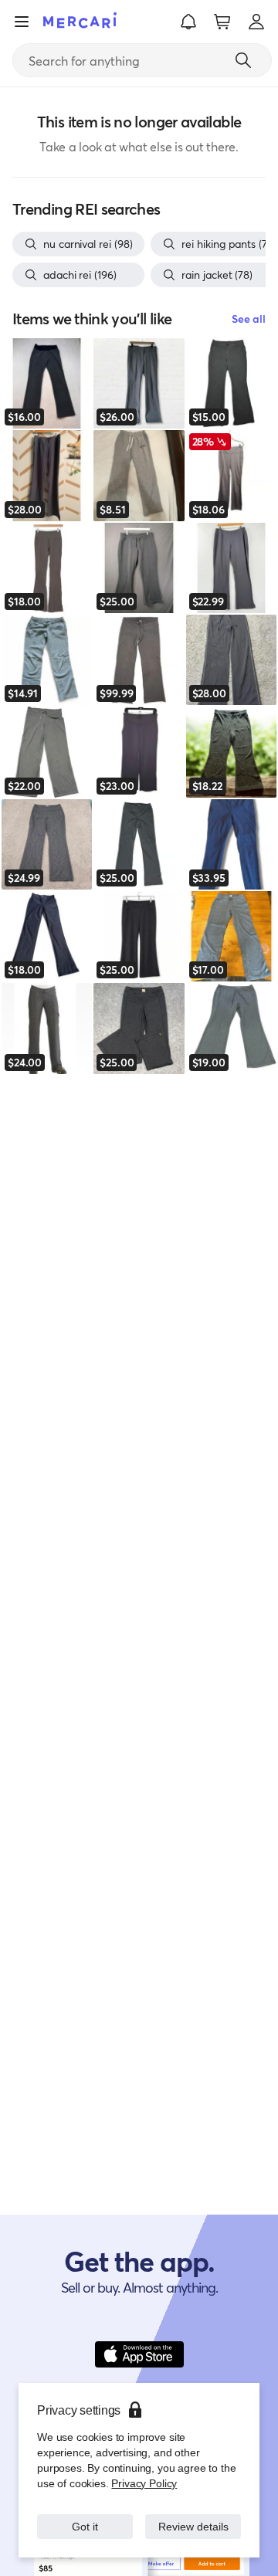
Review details (193, 2518)
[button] (188, 22)
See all (249, 319)
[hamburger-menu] (22, 22)
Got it (85, 2518)
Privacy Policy (142, 2468)
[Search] (243, 60)
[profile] (256, 22)
